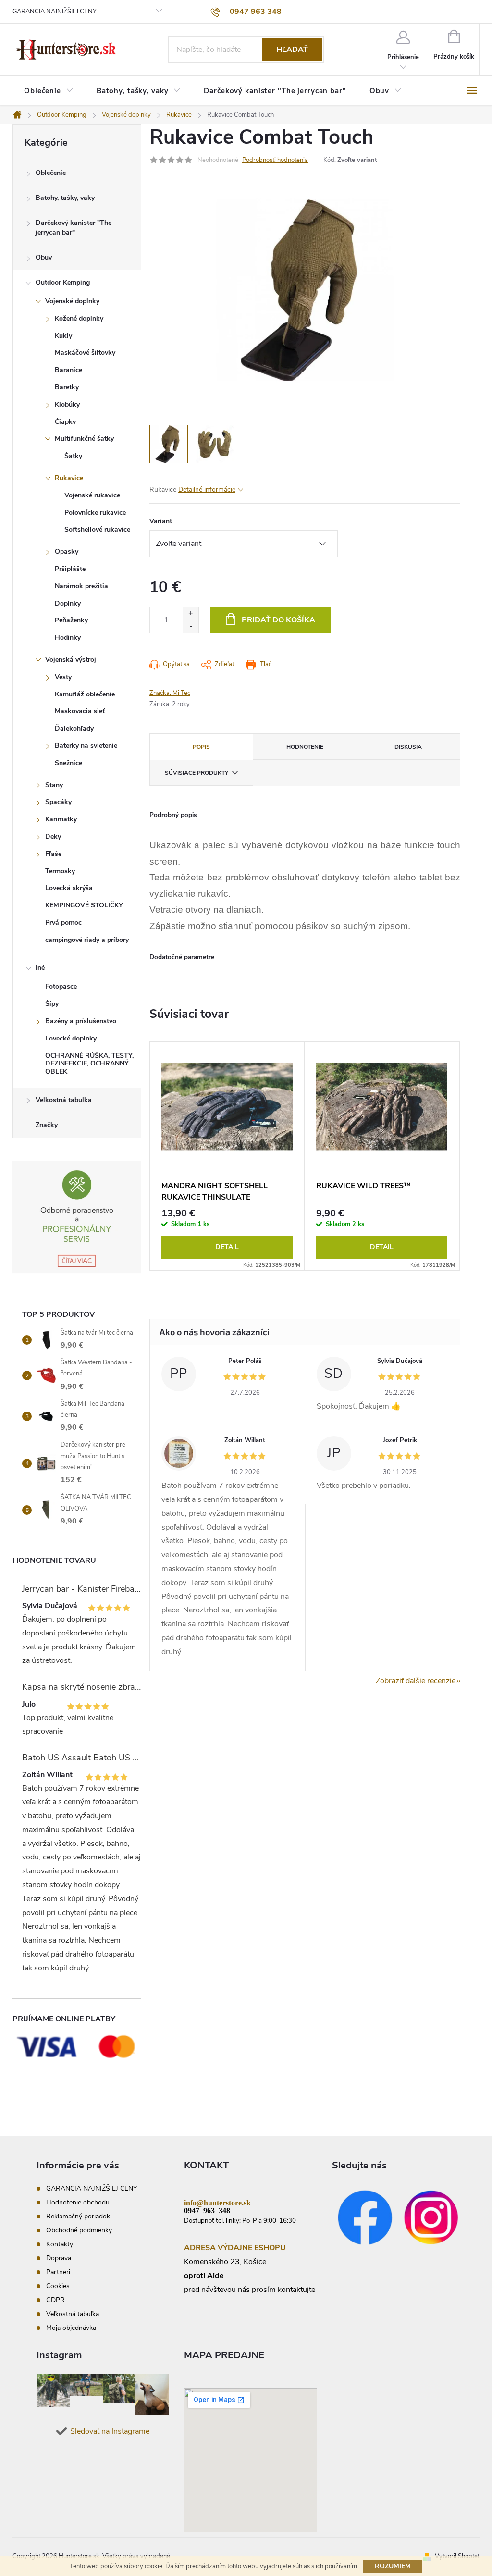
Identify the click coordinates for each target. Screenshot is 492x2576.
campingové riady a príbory (87, 940)
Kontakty (60, 2244)
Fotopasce (61, 986)
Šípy (52, 1004)
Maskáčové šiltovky (85, 353)
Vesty (63, 677)
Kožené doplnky (79, 318)
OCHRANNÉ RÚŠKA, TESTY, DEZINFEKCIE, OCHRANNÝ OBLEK (89, 1064)
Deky (53, 836)
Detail (227, 1247)
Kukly (63, 336)
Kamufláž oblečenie (85, 694)
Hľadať (292, 50)
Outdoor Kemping (63, 282)
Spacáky (58, 802)
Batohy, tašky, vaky (65, 198)
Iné (40, 968)
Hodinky (68, 638)
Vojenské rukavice (92, 495)
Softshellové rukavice (97, 529)
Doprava (59, 2258)
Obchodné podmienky (79, 2230)
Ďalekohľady (74, 728)
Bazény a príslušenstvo (81, 1021)
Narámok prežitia (81, 586)
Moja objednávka (71, 2328)
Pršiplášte (70, 569)
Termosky (60, 871)
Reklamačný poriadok (78, 2216)
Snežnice (68, 763)
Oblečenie (51, 173)
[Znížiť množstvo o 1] (191, 626)
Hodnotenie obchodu (78, 2202)
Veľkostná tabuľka (64, 1100)
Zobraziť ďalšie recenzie (416, 1681)
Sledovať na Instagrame (110, 2431)
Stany (54, 785)
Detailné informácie (207, 489)
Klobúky (67, 404)
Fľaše (53, 854)
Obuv (44, 257)
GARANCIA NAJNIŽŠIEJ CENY (55, 12)
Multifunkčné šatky (84, 439)
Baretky (67, 387)
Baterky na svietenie (86, 746)
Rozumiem (393, 2566)
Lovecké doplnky (71, 1038)
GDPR (55, 2300)
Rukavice (69, 478)
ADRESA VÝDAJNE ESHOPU (235, 2248)
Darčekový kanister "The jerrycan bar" (74, 228)
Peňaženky (71, 620)
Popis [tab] (201, 747)
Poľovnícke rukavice (95, 513)
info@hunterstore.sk (217, 2202)
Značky (47, 1125)
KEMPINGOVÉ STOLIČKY (84, 905)
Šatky (73, 456)
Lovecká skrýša (69, 888)
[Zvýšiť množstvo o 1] (191, 613)
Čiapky (65, 422)
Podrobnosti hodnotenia (275, 160)
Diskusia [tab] (408, 747)
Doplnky (68, 603)
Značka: (170, 693)
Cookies (58, 2286)
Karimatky (61, 819)
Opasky (67, 551)
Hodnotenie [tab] (305, 747)
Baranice (68, 370)
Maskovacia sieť (80, 711)
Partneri (58, 2272)
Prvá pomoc (63, 923)
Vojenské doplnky (72, 301)
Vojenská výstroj (71, 660)
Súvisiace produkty (197, 773)
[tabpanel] (227, 1156)
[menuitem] (49, 91)
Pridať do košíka (278, 620)
